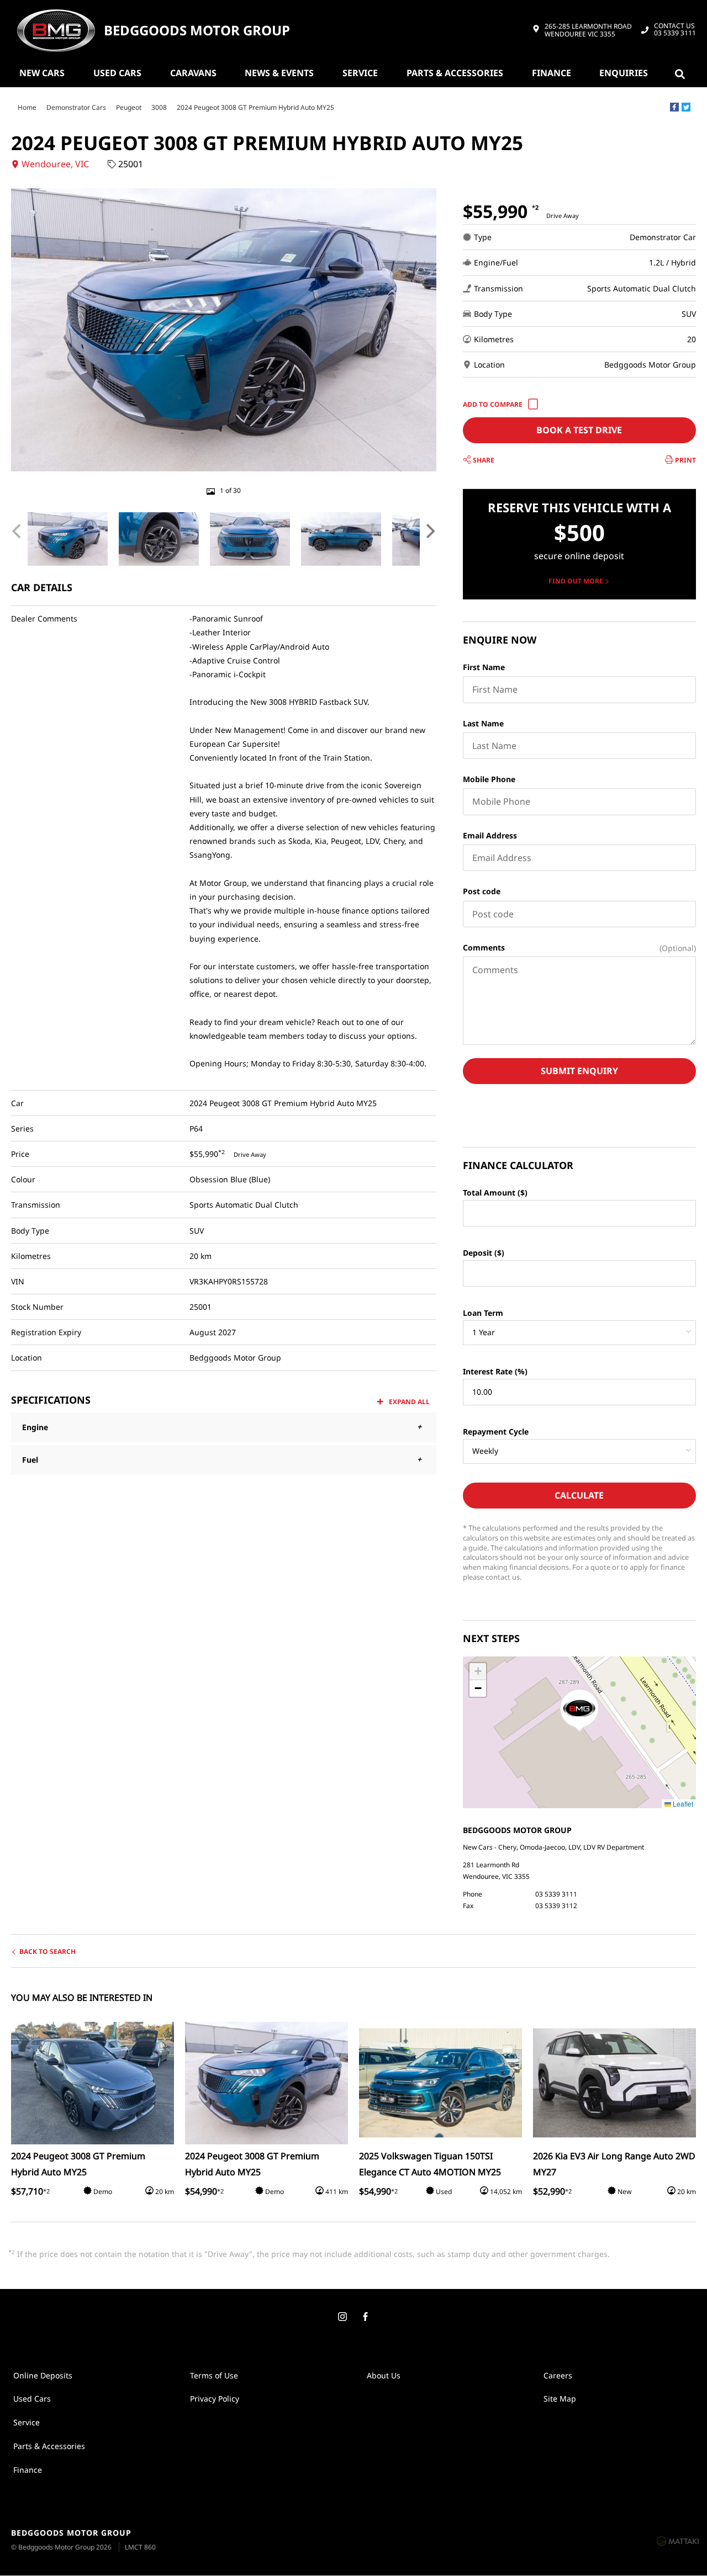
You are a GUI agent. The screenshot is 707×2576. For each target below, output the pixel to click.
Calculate (579, 1495)
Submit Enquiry (579, 1071)
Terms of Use (214, 2375)
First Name (484, 667)
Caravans (193, 73)
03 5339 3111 (675, 30)
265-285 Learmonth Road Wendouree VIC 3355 (588, 31)
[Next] (430, 531)
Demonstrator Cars (76, 107)
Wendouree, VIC (55, 164)
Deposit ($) (484, 1253)
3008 (159, 107)
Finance (552, 73)
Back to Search (48, 1951)
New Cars (42, 73)
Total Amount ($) (495, 1193)
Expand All (409, 1402)
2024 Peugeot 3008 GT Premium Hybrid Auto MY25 (255, 107)
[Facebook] (674, 107)
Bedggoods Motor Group (197, 31)
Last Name (483, 723)
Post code (482, 891)
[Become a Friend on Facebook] (365, 2317)
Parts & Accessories (455, 73)
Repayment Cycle (496, 1432)
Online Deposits (43, 2375)
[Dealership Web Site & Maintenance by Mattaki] (678, 2541)
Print (685, 460)
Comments (484, 947)
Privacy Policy (215, 2399)
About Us (384, 2375)
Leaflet (682, 1804)
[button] (579, 1711)
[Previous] (18, 531)
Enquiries (624, 73)
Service (360, 73)
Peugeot (129, 107)
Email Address (490, 835)
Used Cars (117, 73)
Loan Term (483, 1313)
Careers (558, 2375)
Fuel (30, 1460)
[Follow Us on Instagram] (342, 2317)
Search (682, 73)
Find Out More (576, 581)
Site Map (560, 2399)
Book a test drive (579, 430)
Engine (35, 1427)
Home (27, 107)
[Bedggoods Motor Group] (56, 30)
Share (483, 460)
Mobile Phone (489, 779)
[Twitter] (686, 107)
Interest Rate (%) (495, 1371)
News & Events (279, 73)
